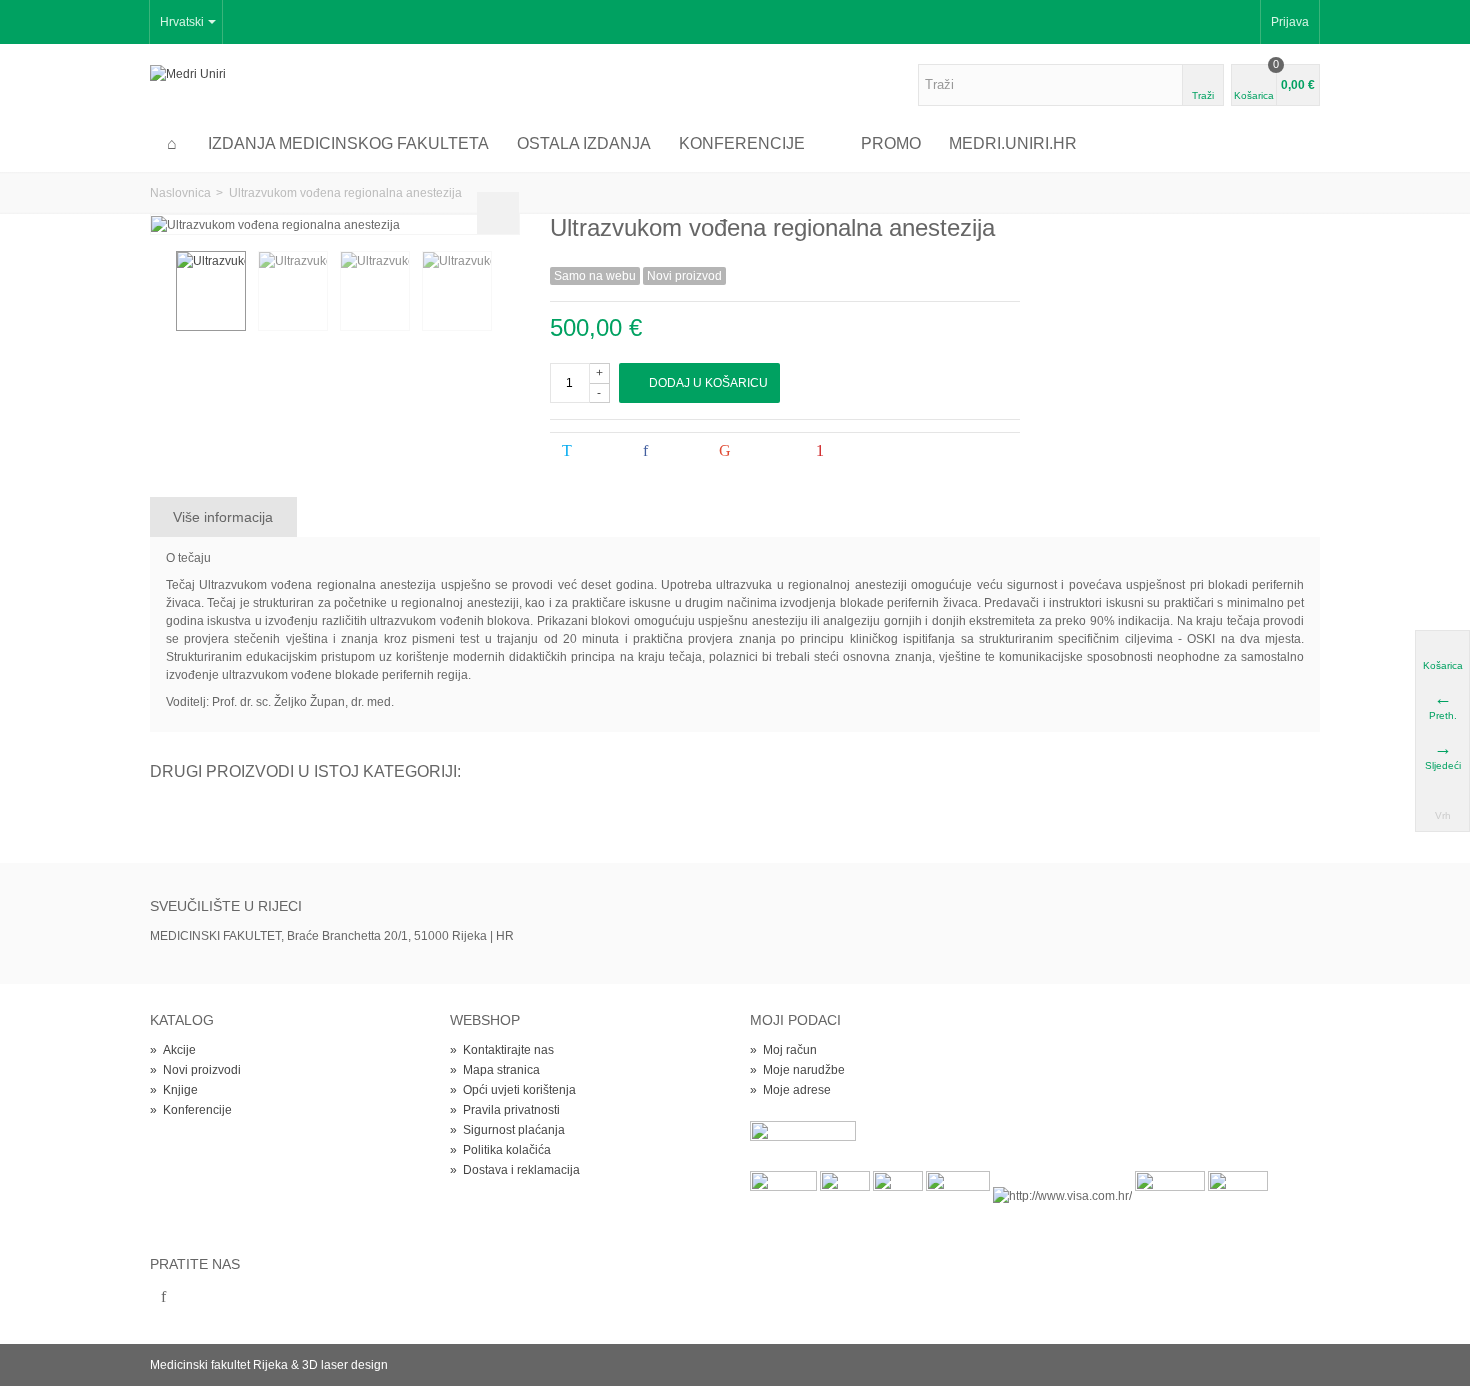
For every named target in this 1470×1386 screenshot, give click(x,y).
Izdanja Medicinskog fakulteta (348, 143)
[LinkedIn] (197, 1298)
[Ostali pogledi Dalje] (508, 292)
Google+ (765, 451)
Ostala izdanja (584, 143)
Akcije (173, 1050)
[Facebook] (163, 1298)
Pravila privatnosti (505, 1110)
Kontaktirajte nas (502, 1050)
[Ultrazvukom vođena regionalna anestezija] (211, 291)
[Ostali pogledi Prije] (160, 292)
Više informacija (223, 517)
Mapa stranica (495, 1070)
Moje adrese (790, 1090)
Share (678, 451)
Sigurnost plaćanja (507, 1130)
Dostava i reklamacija (515, 1170)
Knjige (174, 1090)
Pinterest (861, 451)
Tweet (599, 451)
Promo (891, 143)
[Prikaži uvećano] (498, 213)
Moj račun (783, 1050)
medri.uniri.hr (1013, 143)
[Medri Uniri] (188, 73)
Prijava (1290, 22)
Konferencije (742, 143)
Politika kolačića (500, 1150)
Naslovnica (180, 193)
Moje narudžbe (797, 1070)
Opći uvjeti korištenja (513, 1090)
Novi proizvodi (195, 1070)
